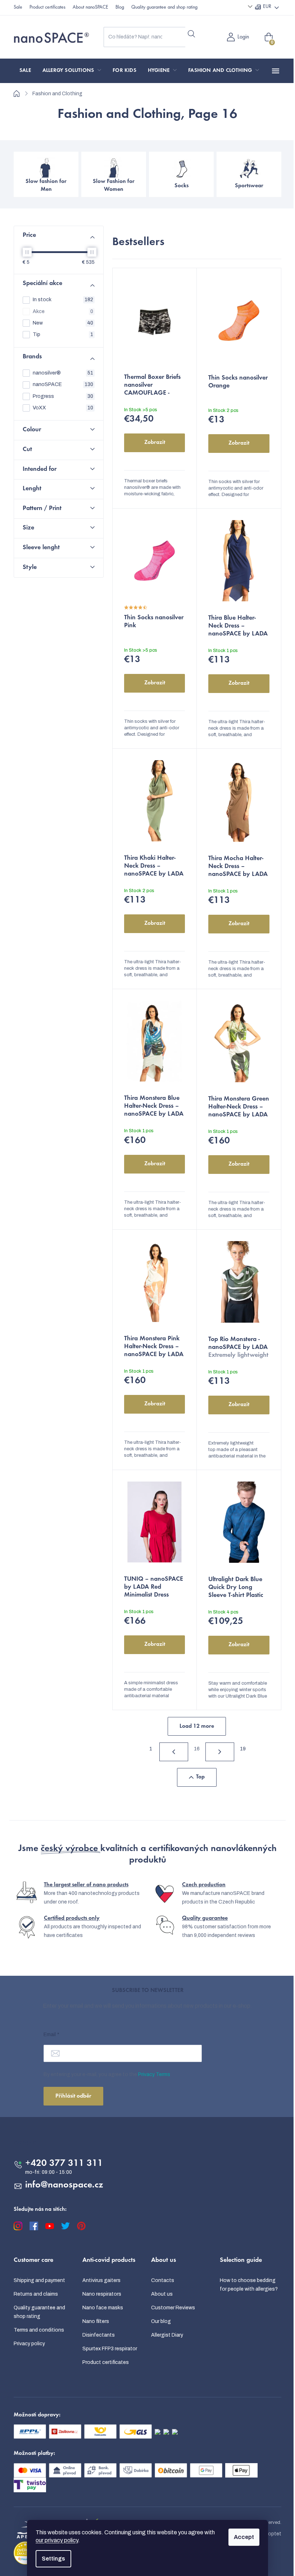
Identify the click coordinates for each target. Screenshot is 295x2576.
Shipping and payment (39, 2280)
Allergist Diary (167, 2335)
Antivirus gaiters (101, 2280)
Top (200, 1777)
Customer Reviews (173, 2308)
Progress (63, 396)
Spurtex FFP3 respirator (110, 2349)
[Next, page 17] (220, 1752)
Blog (120, 8)
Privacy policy (29, 2344)
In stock (63, 300)
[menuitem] (25, 71)
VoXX (63, 408)
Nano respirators (102, 2294)
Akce (63, 311)
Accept (244, 2537)
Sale (18, 8)
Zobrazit (155, 442)
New (63, 323)
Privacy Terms (154, 2074)
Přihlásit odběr (73, 2096)
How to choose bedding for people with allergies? (249, 2285)
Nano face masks (103, 2308)
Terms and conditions (39, 2330)
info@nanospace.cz (64, 2185)
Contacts (163, 2280)
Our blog (161, 2321)
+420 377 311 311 (64, 2164)
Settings (53, 2559)
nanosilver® (63, 373)
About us (162, 2294)
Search (191, 34)
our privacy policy (57, 2540)
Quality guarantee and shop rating (164, 8)
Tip (63, 334)
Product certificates (47, 8)
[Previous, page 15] (174, 1752)
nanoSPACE (63, 384)
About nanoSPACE (90, 8)
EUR (267, 7)
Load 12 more (197, 1726)
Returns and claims (36, 2294)
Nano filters (96, 2321)
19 (243, 1749)
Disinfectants (99, 2335)
